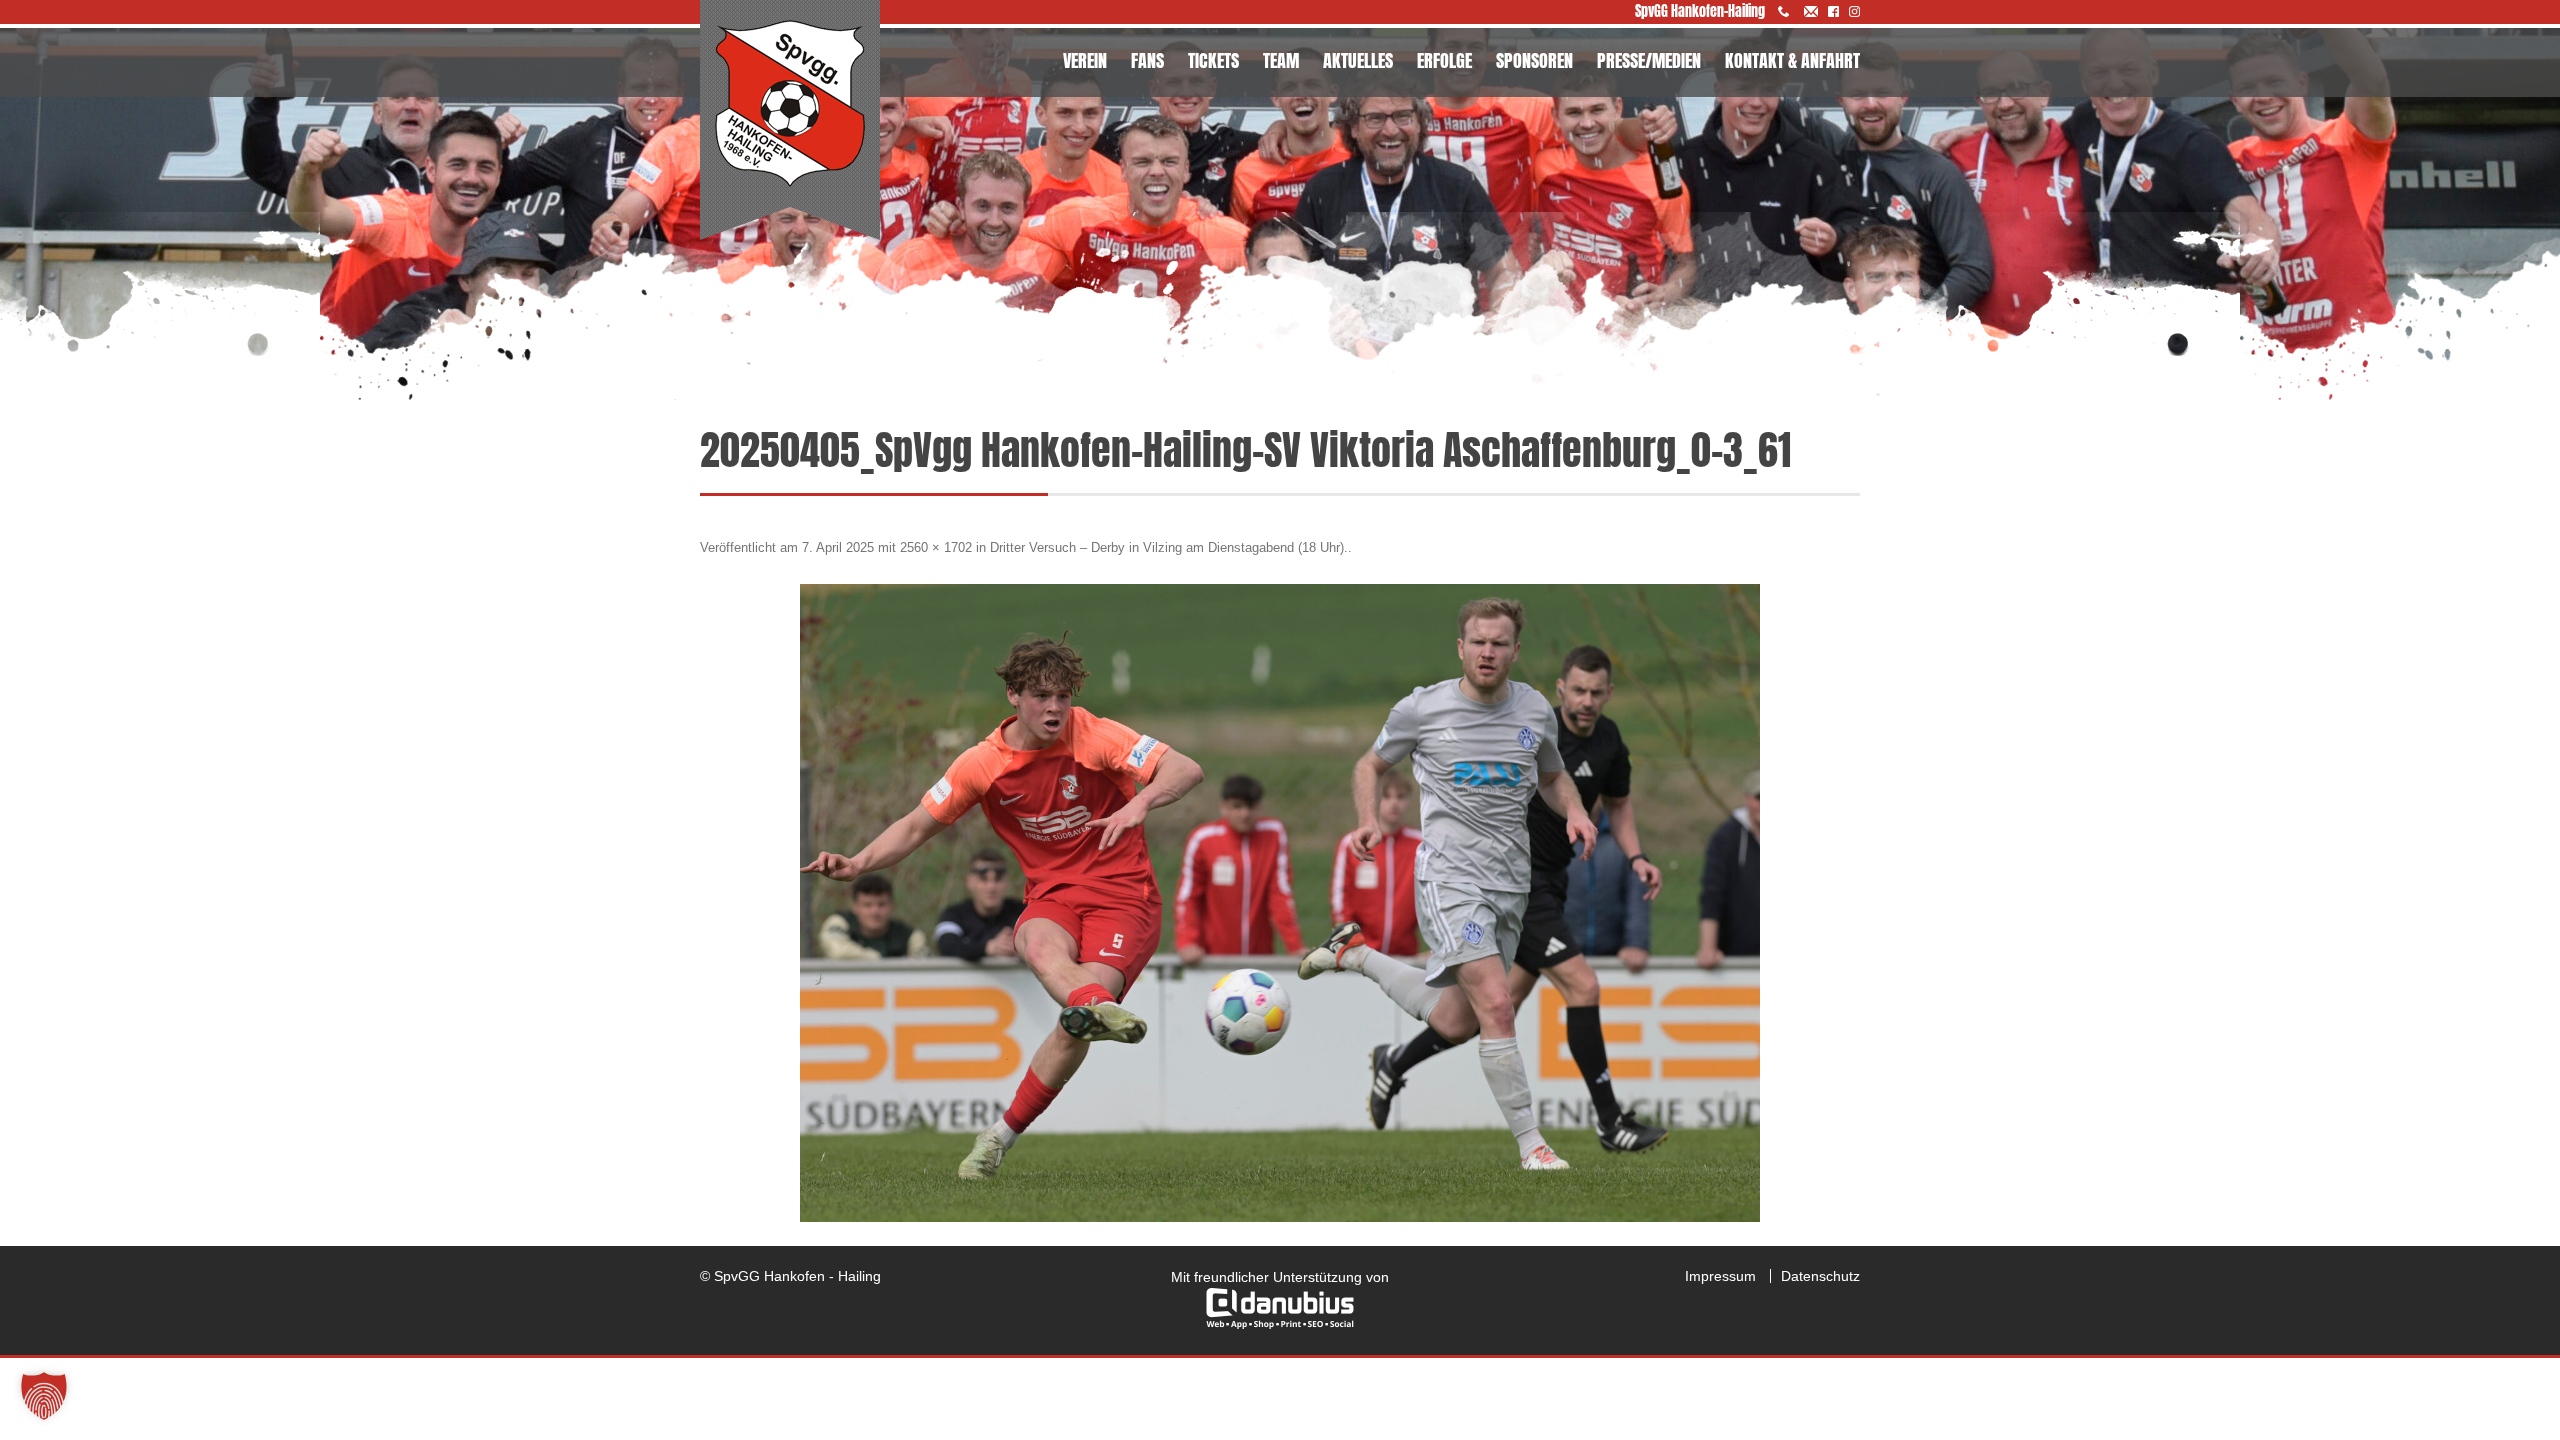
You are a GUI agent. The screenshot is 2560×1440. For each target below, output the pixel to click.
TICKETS (1213, 60)
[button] (44, 1396)
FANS (1147, 60)
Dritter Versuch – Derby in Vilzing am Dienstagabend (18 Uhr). (1169, 547)
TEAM (1281, 60)
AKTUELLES (1358, 60)
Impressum (1720, 1276)
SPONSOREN (1534, 60)
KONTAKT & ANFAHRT (1792, 60)
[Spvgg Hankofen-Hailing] (790, 121)
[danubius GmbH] (1280, 1324)
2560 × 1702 (936, 547)
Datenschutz (1820, 1276)
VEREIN (1085, 60)
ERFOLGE (1444, 60)
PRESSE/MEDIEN (1649, 60)
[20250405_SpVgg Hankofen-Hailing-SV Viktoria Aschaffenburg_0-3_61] (1280, 903)
